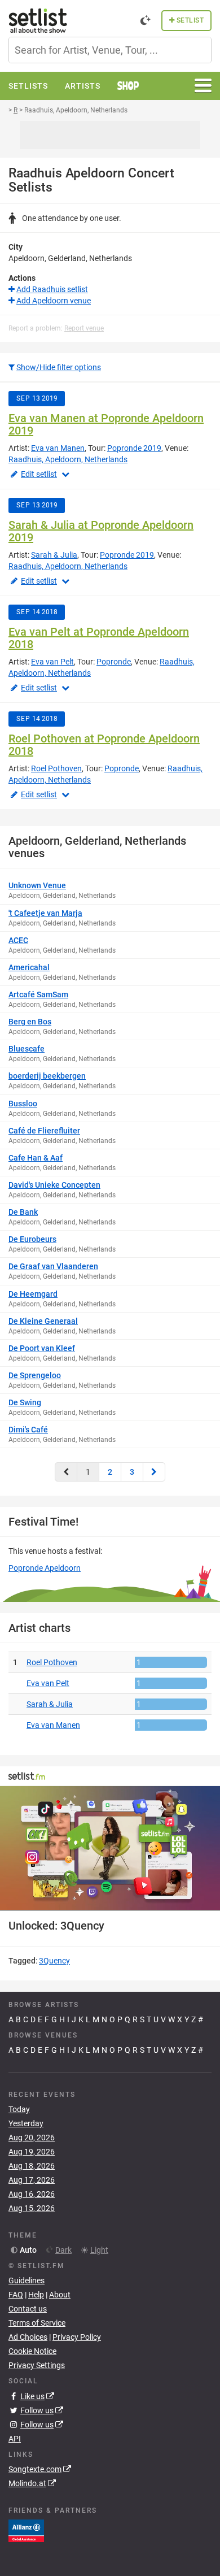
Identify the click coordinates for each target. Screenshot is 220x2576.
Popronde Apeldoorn (45, 1568)
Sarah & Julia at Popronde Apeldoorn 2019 (101, 531)
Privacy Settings (37, 2365)
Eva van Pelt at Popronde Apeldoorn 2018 (99, 638)
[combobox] (110, 50)
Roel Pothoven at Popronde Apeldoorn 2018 (104, 745)
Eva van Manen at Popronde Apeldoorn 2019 (106, 424)
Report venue (84, 328)
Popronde (114, 662)
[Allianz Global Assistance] (26, 2530)
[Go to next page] (154, 1472)
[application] (110, 1848)
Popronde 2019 (134, 448)
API (15, 2439)
